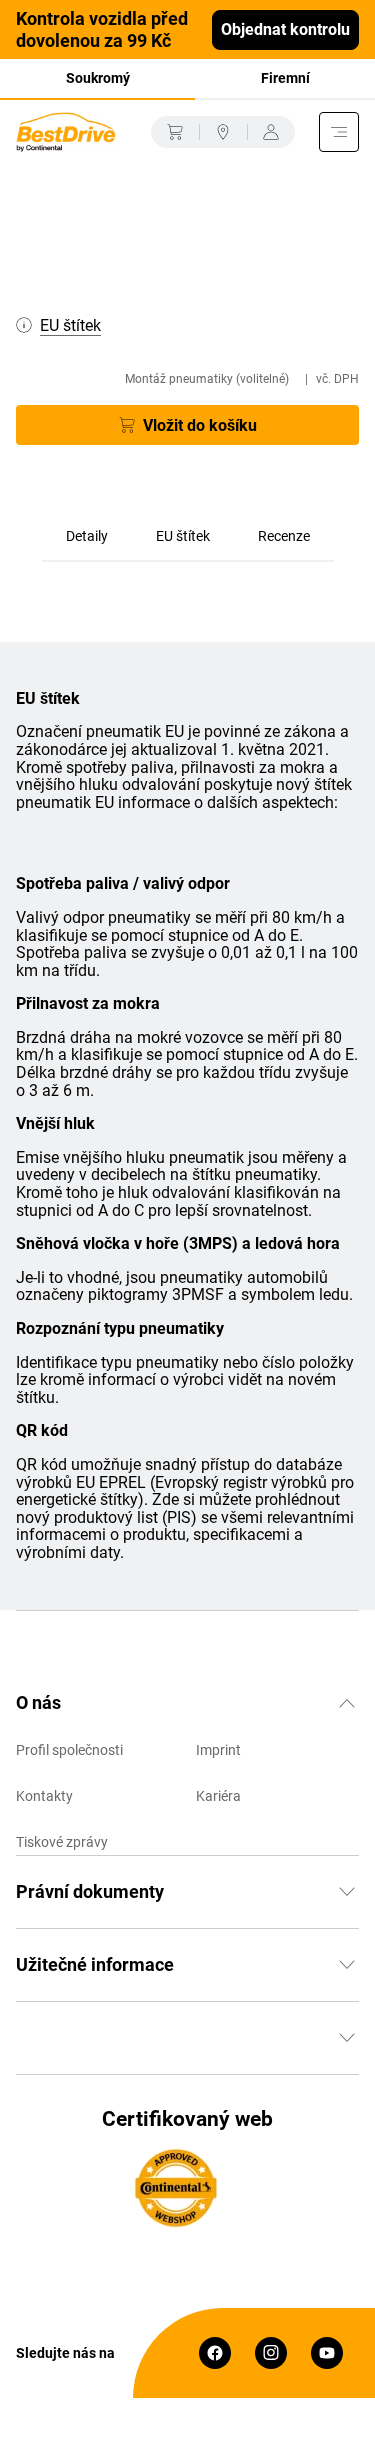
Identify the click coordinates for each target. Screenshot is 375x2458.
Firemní (285, 78)
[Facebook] (215, 2353)
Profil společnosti (69, 1750)
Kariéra (218, 1796)
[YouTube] (327, 2353)
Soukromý (98, 78)
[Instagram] (271, 2353)
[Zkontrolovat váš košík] (175, 132)
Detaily (87, 536)
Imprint (218, 1750)
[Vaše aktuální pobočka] (223, 132)
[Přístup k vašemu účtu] (271, 132)
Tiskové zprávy (62, 1842)
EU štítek (183, 536)
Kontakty (44, 1796)
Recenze (284, 536)
